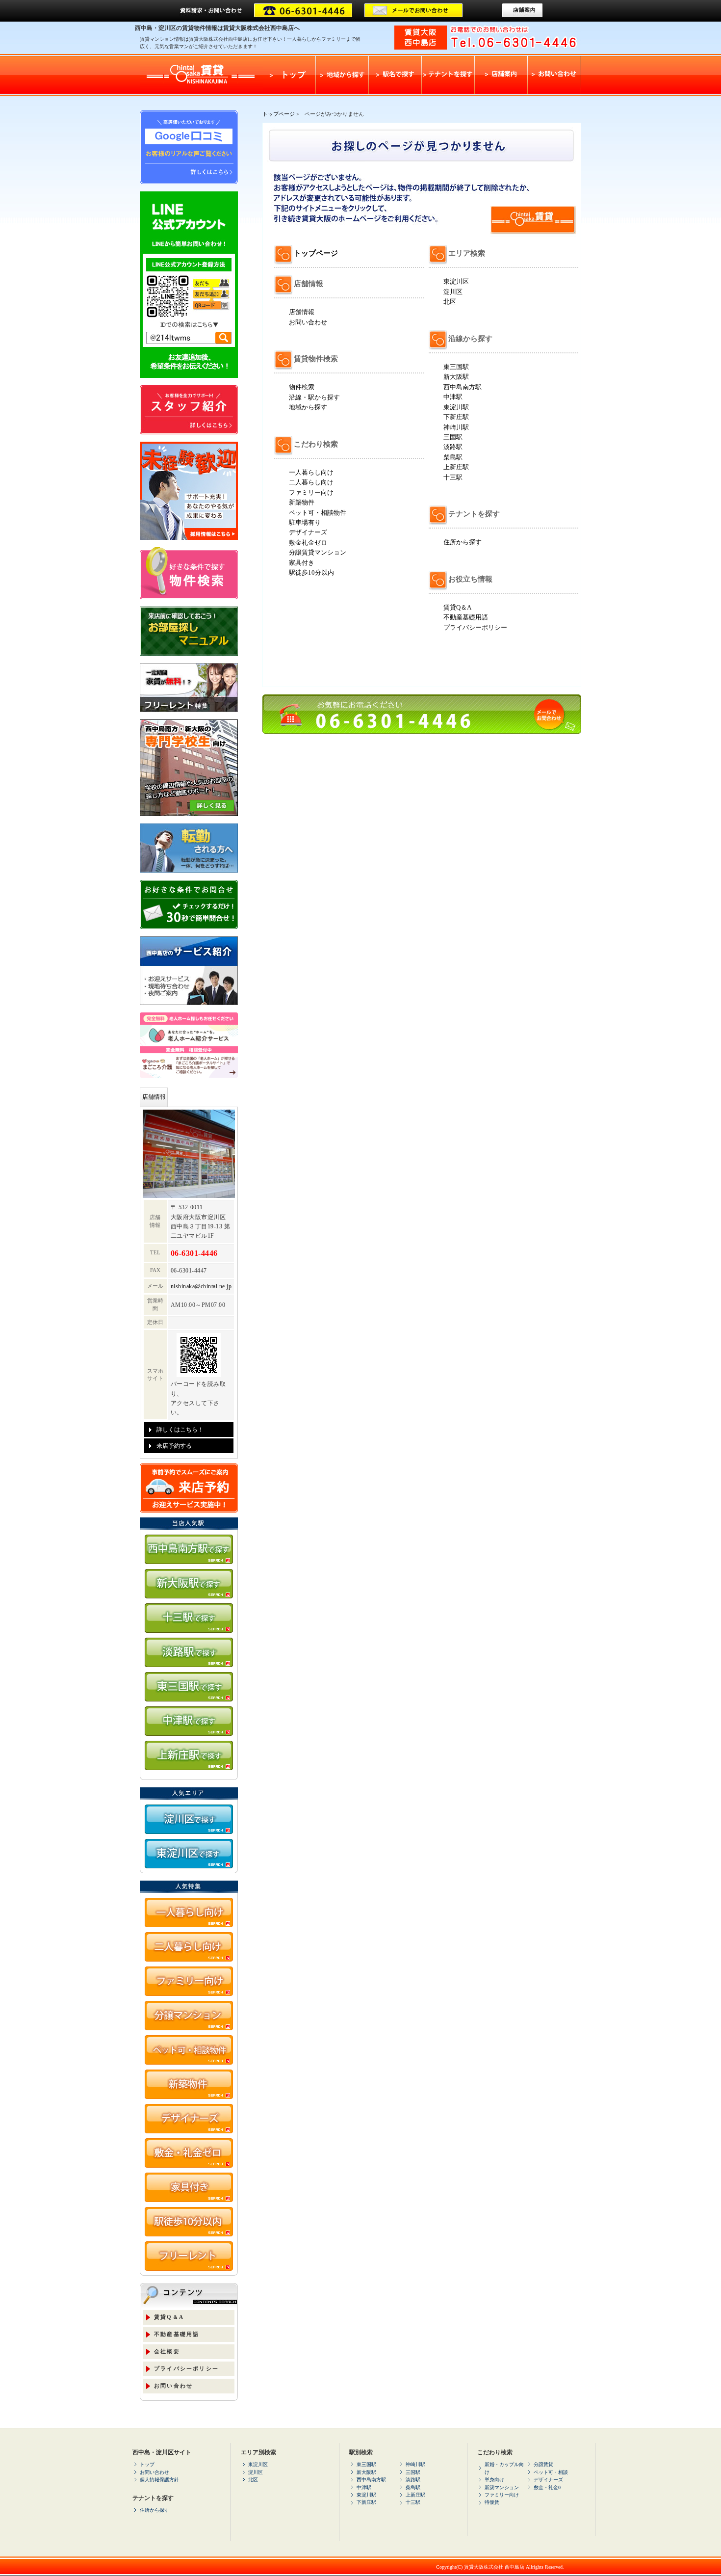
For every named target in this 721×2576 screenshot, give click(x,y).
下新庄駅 (456, 417)
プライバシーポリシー (475, 627)
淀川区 (453, 292)
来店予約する (174, 1446)
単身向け (494, 2480)
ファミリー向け (311, 492)
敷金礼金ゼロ (308, 543)
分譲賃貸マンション (318, 552)
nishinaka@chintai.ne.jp (201, 1286)
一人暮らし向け (311, 472)
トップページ (279, 114)
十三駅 (453, 477)
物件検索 (302, 387)
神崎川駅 (456, 427)
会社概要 (167, 2351)
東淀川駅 (456, 407)
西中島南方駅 (463, 387)
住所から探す (463, 542)
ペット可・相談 (551, 2472)
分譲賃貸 (543, 2464)
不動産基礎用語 (466, 617)
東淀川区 (456, 281)
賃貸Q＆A (457, 607)
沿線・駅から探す (314, 397)
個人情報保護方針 (159, 2480)
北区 (450, 302)
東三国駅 (456, 367)
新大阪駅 (456, 377)
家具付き (302, 563)
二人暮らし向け (311, 482)
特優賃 (492, 2502)
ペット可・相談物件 (318, 513)
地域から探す (308, 407)
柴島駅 (453, 457)
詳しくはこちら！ (180, 1430)
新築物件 (302, 502)
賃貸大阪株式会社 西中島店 (494, 2567)
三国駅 (453, 437)
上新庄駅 (456, 467)
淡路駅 (453, 447)
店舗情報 (302, 312)
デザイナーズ (308, 532)
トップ (147, 2464)
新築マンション (502, 2487)
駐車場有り (305, 522)
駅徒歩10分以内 (311, 572)
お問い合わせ (308, 322)
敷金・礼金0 (547, 2487)
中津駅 (453, 397)
